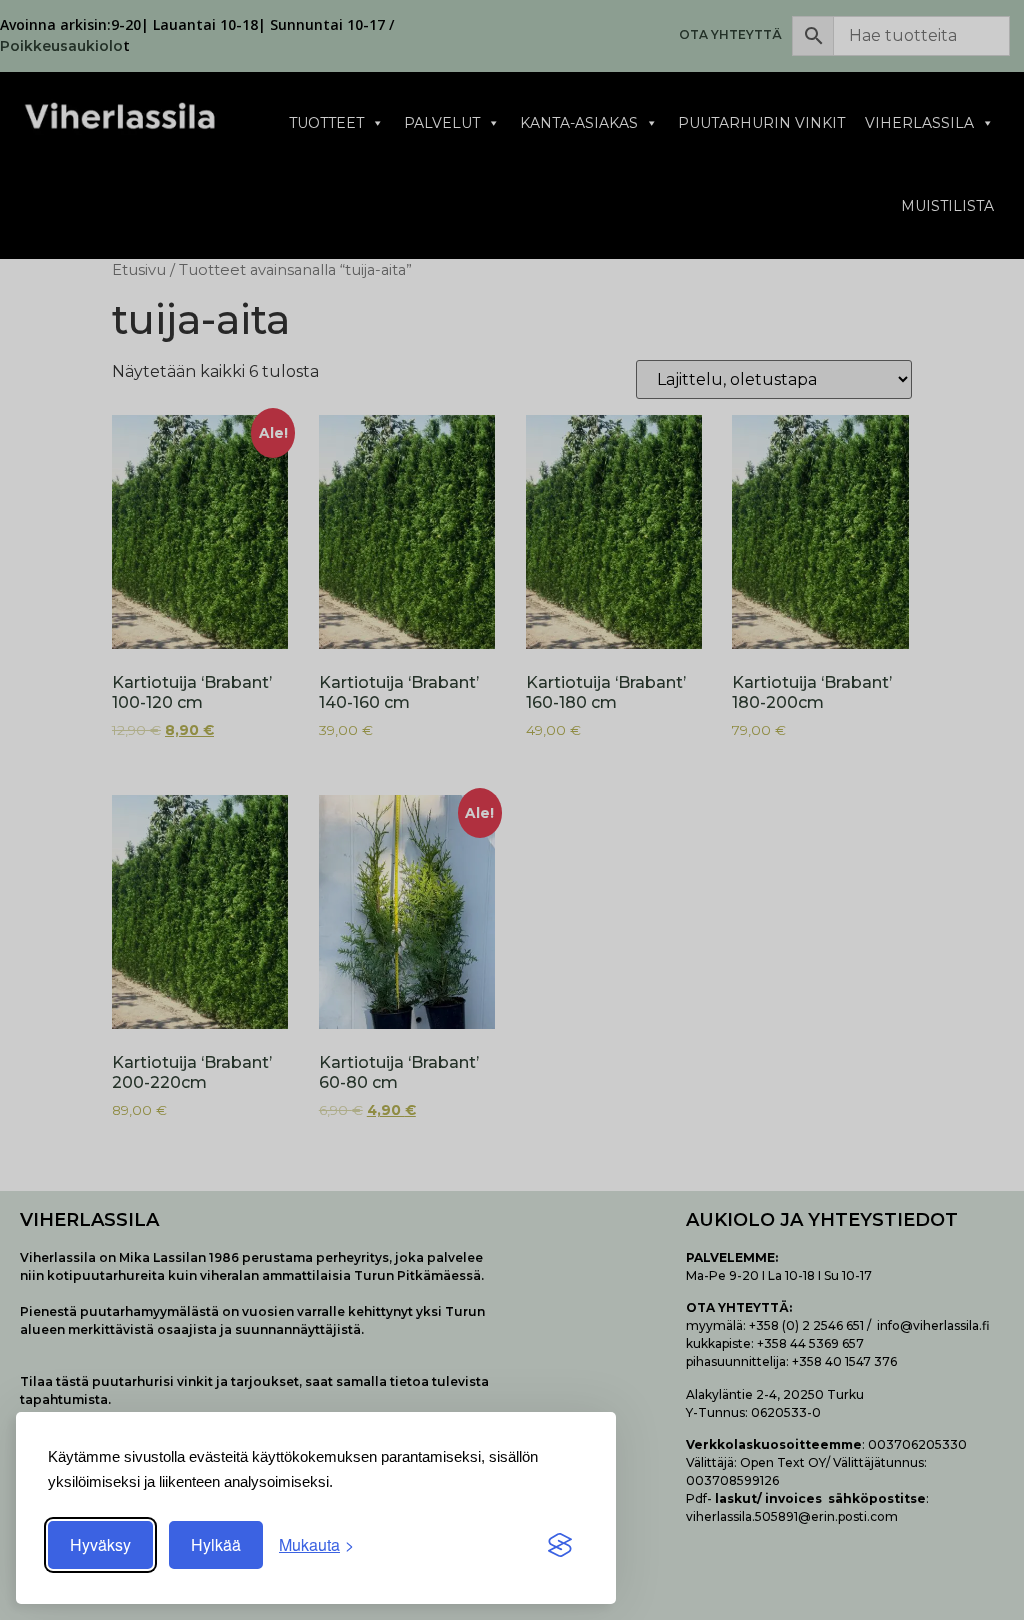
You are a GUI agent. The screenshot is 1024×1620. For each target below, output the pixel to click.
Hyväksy (100, 1544)
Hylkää (216, 1544)
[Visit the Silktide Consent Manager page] (560, 1545)
